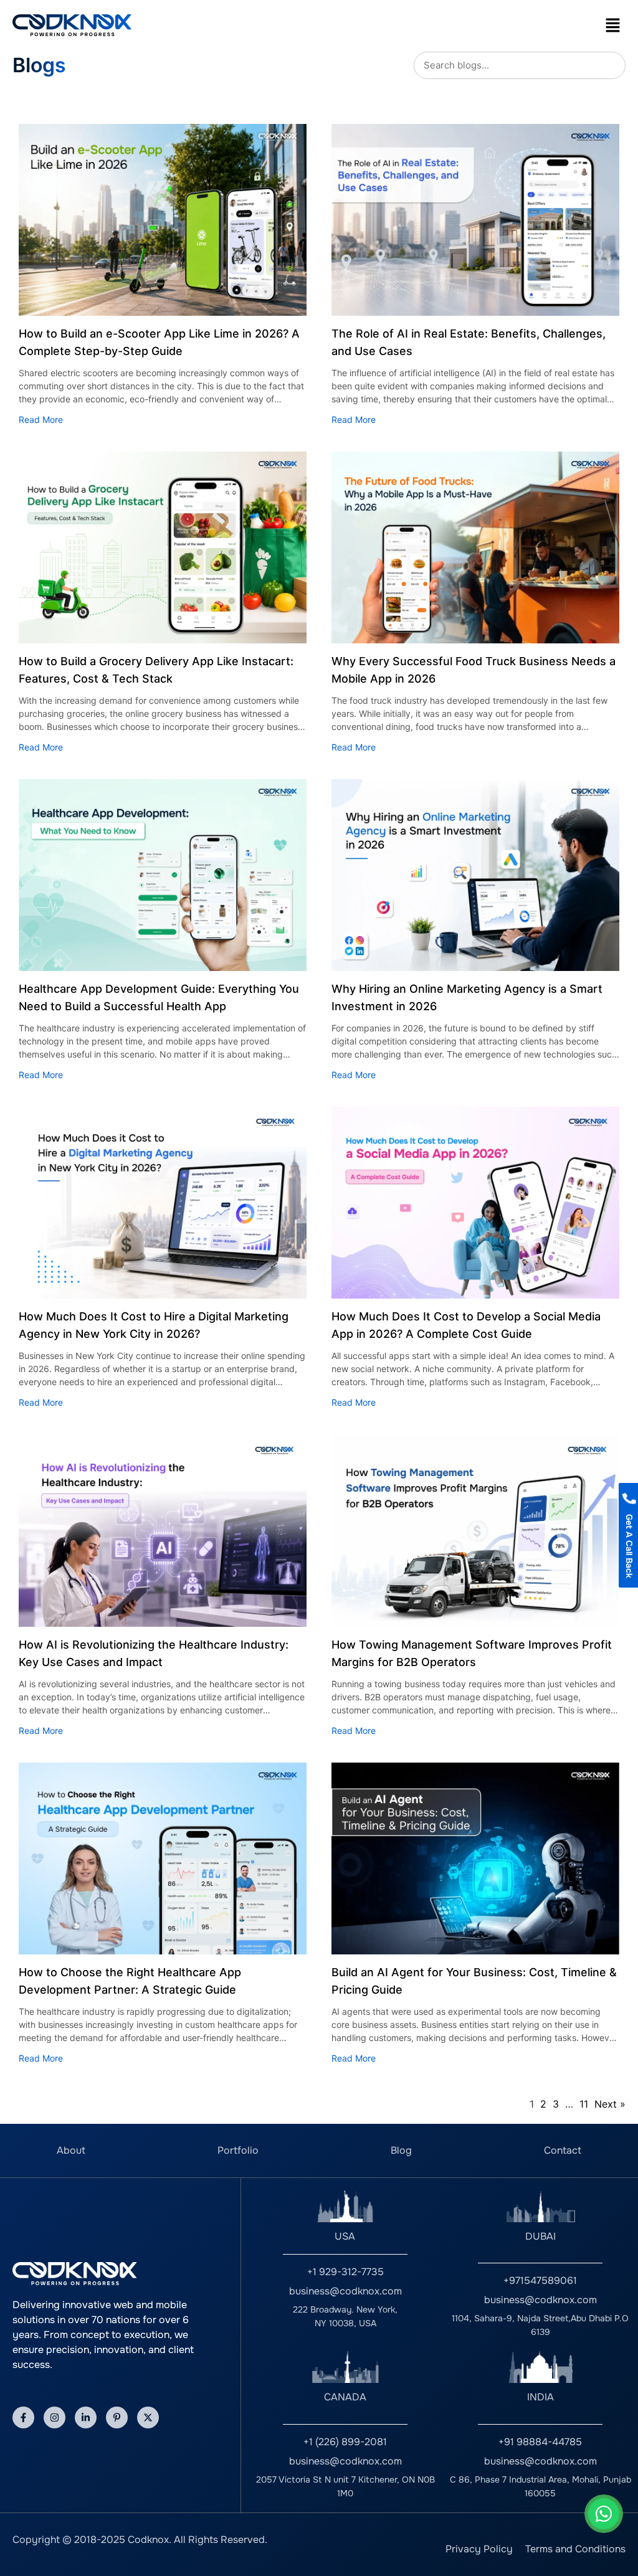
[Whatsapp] (604, 2514)
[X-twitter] (148, 2417)
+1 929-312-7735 (345, 2272)
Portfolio (238, 2150)
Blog (401, 2150)
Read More (41, 419)
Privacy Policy (479, 2549)
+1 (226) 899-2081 (345, 2442)
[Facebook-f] (23, 2417)
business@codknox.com (345, 2291)
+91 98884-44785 (540, 2442)
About (71, 2150)
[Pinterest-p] (117, 2417)
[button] (613, 25)
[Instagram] (55, 2417)
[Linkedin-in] (86, 2417)
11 (584, 2104)
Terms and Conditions (575, 2549)
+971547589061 (540, 2280)
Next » (610, 2104)
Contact (563, 2150)
